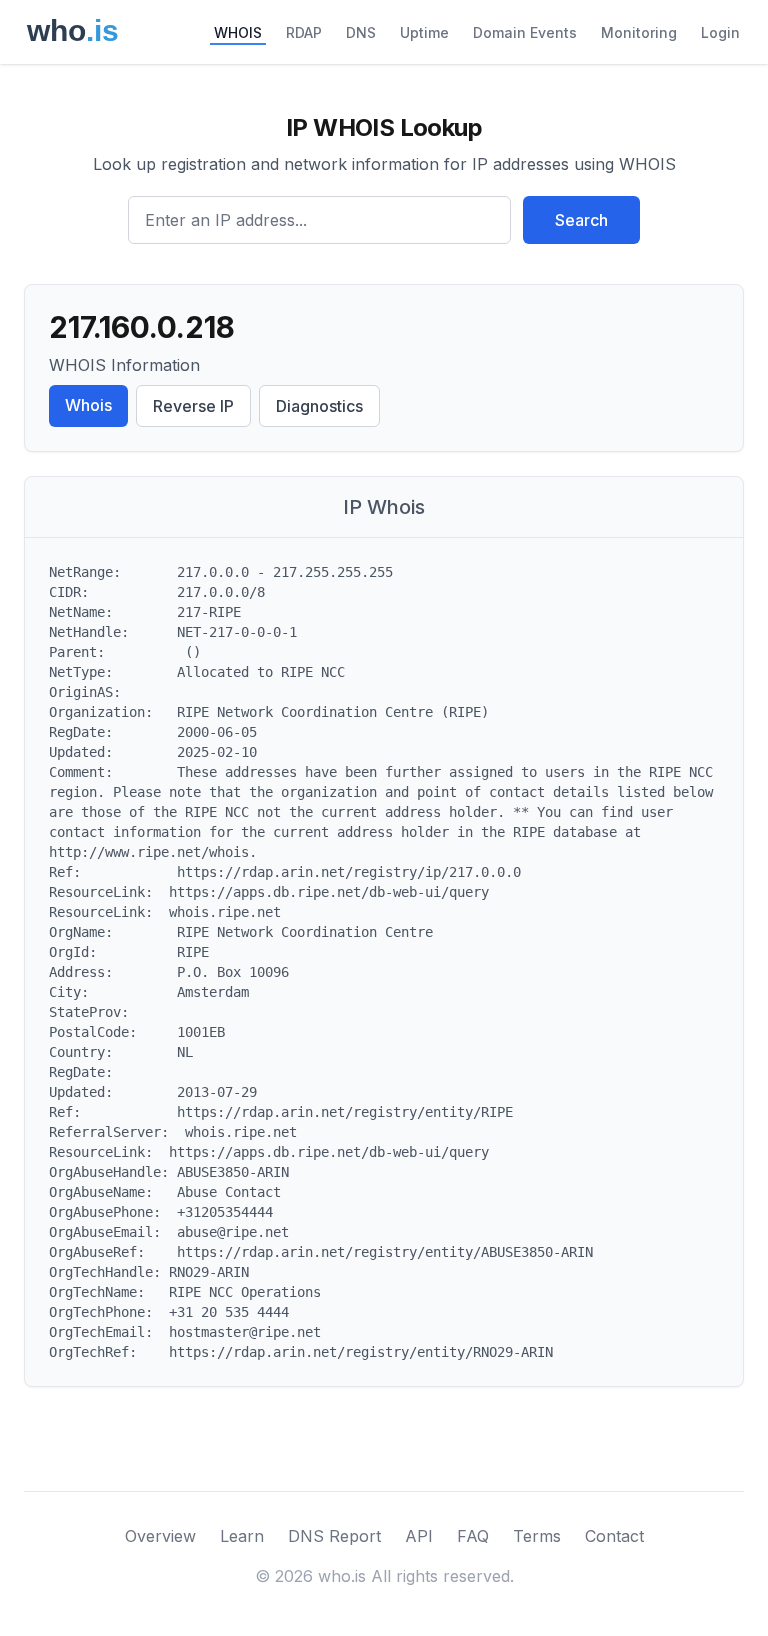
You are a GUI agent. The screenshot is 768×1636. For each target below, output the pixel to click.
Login (720, 32)
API (419, 1536)
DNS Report (334, 1536)
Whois (88, 405)
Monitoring (639, 32)
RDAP (304, 32)
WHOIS (238, 32)
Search (581, 220)
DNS (361, 32)
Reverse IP (193, 406)
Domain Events (525, 32)
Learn (242, 1536)
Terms (537, 1536)
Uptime (424, 32)
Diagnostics (319, 406)
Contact (614, 1536)
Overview (160, 1536)
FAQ (473, 1536)
